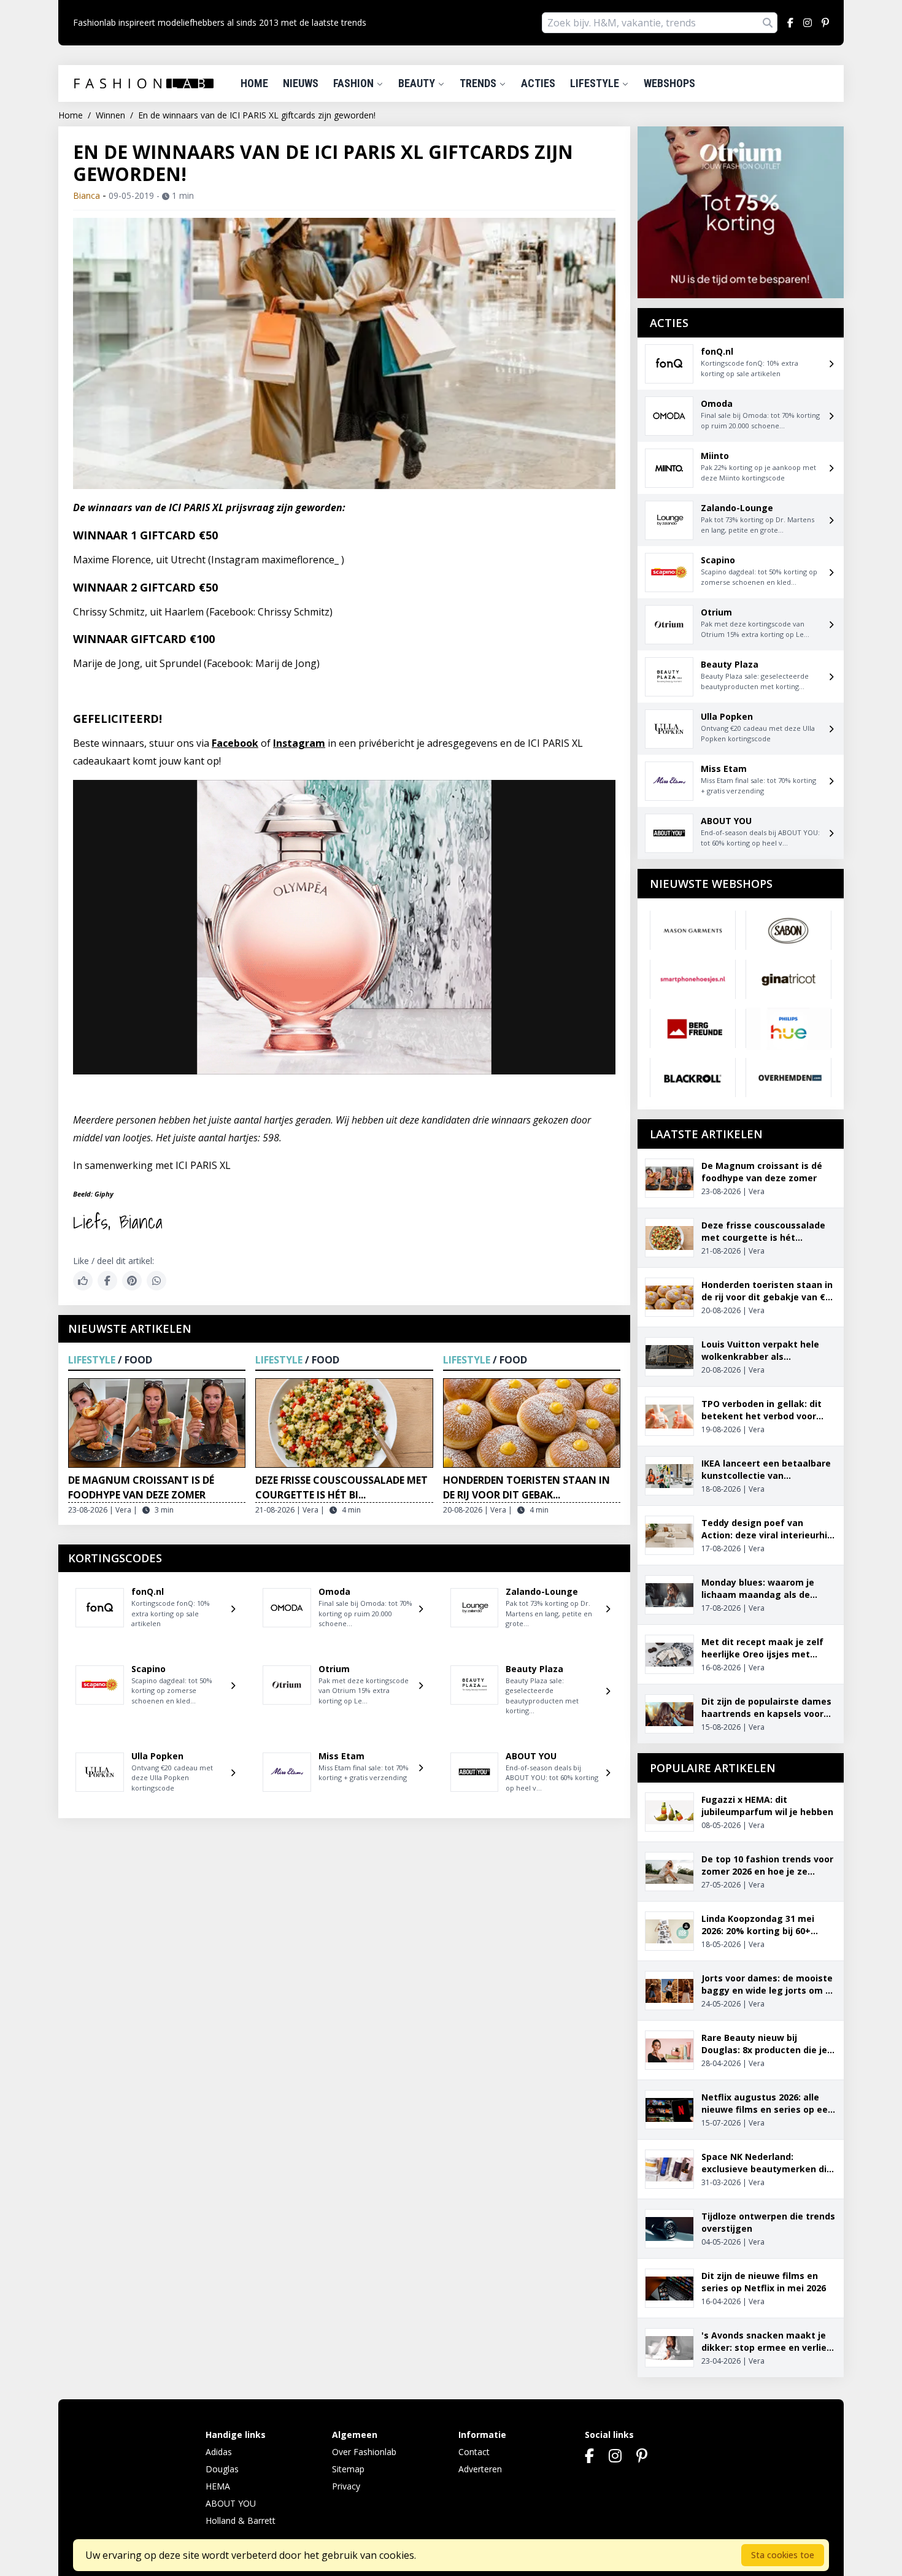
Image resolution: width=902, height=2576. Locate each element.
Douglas (222, 2469)
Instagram (299, 743)
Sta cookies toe (783, 2555)
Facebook (235, 743)
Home (254, 83)
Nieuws (301, 83)
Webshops (669, 83)
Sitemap (348, 2469)
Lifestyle (596, 83)
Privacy (346, 2486)
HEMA (218, 2486)
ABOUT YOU (231, 2503)
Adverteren (480, 2469)
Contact (474, 2452)
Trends (479, 83)
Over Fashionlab (364, 2452)
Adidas (219, 2452)
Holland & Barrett (241, 2520)
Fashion (355, 83)
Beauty (418, 83)
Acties (538, 83)
